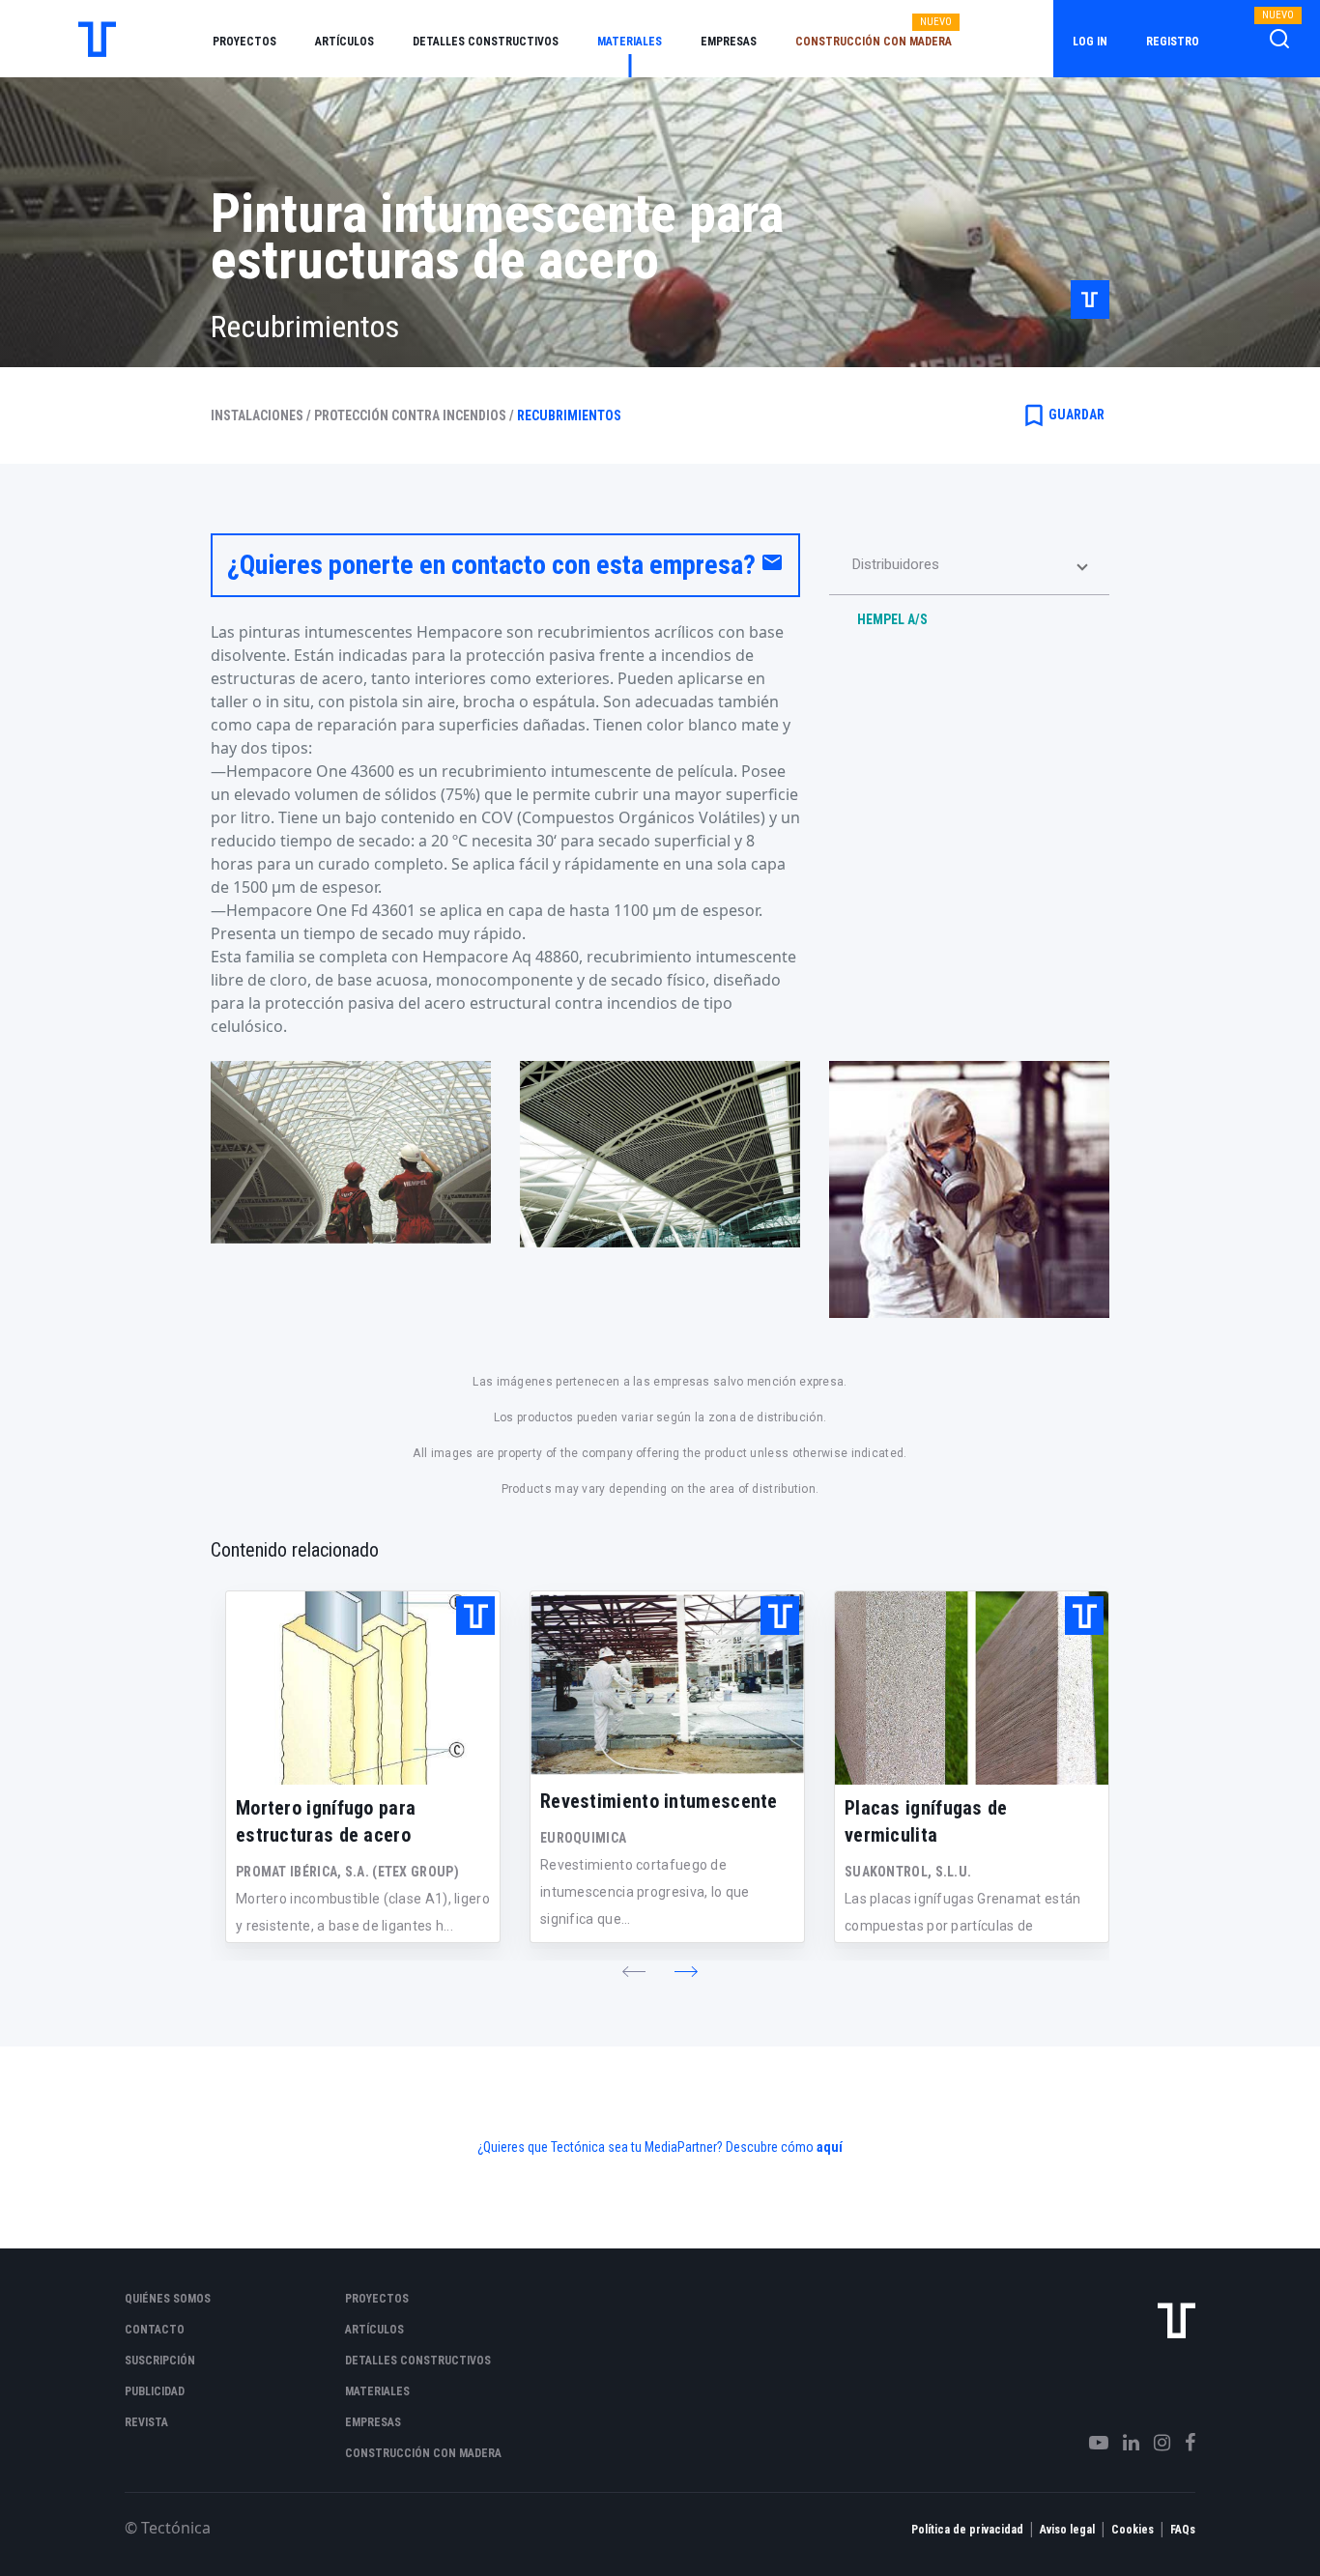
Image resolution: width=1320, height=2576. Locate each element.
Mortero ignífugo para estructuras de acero (326, 1821)
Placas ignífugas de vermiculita (926, 1821)
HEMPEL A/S (892, 619)
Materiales (630, 42)
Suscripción (160, 2361)
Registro (1173, 42)
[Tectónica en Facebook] (1183, 2443)
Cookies (1133, 2530)
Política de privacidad (967, 2530)
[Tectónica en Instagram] (1155, 2443)
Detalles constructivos (486, 42)
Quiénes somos (168, 2299)
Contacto (155, 2330)
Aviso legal (1067, 2530)
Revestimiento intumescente (659, 1801)
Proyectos (244, 42)
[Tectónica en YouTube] (1091, 2443)
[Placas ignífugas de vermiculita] (972, 1688)
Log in (1090, 42)
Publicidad (155, 2391)
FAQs (1183, 2530)
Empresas (729, 42)
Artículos (344, 42)
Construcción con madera (874, 42)
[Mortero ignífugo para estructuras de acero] (363, 1688)
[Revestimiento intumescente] (667, 1685)
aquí (830, 2147)
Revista (146, 2422)
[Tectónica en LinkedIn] (1124, 2443)
